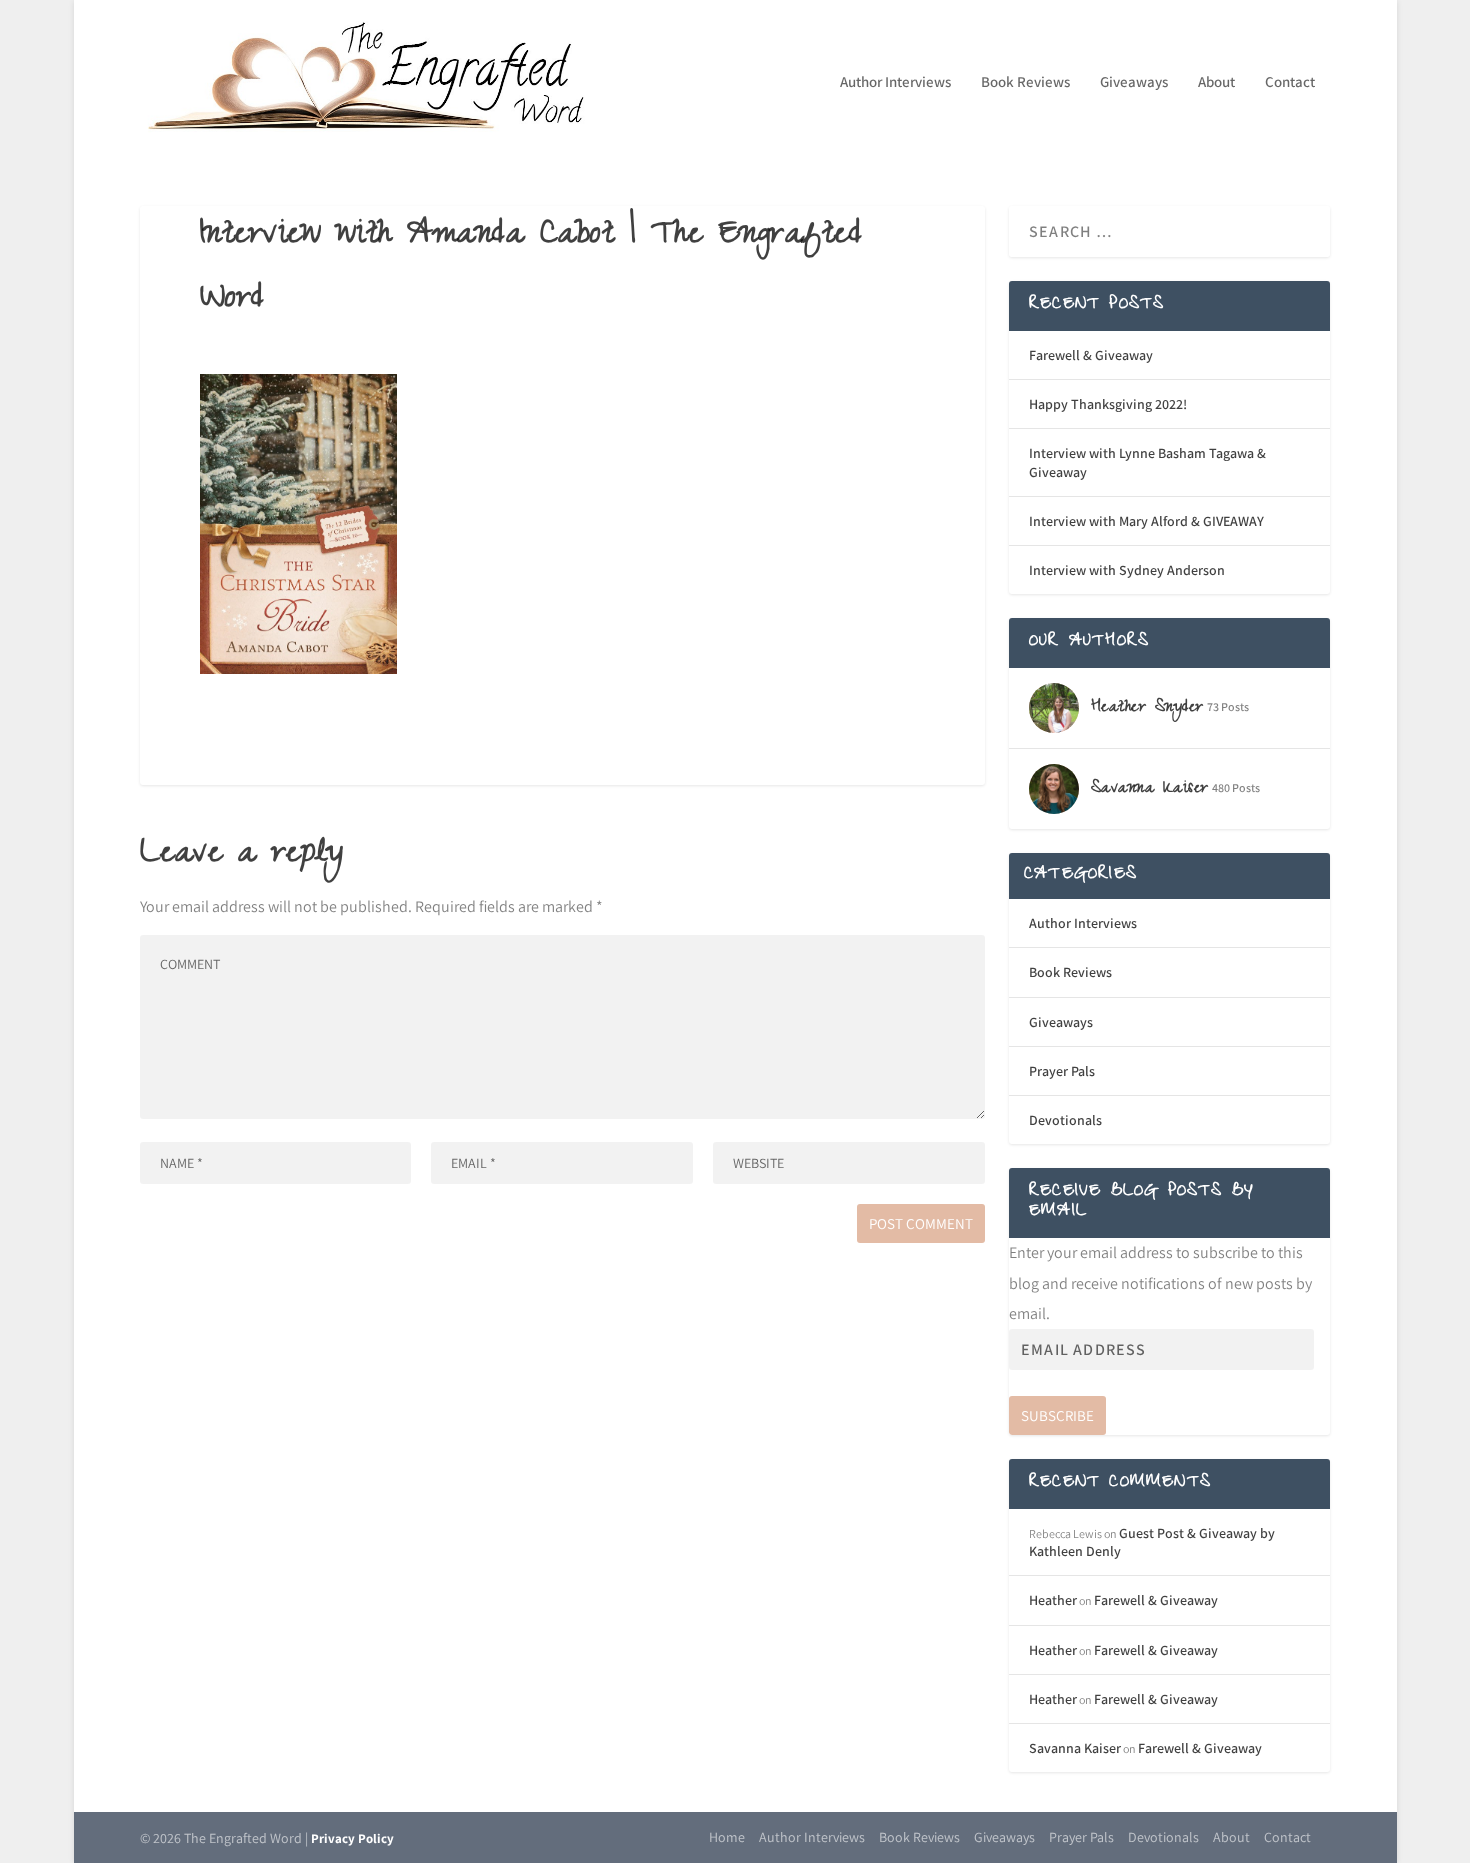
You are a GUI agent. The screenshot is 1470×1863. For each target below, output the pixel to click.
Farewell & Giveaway (1091, 355)
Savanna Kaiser (1075, 1748)
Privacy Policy (352, 1838)
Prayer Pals (1062, 1071)
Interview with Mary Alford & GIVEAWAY (1146, 521)
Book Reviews (1025, 82)
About (1216, 82)
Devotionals (1065, 1120)
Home (727, 1837)
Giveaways (1134, 82)
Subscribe (1057, 1415)
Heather (1053, 1600)
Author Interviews (895, 82)
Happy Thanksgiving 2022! (1108, 404)
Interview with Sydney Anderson (1127, 570)
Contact (1290, 82)
